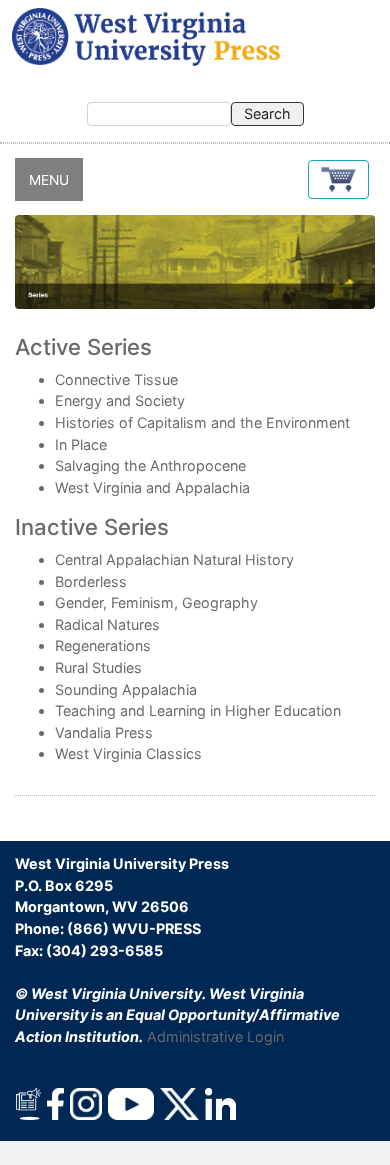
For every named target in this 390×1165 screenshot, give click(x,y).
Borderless (91, 581)
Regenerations (103, 645)
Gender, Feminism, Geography (156, 602)
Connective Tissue (116, 379)
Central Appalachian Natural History (174, 559)
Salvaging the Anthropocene (150, 465)
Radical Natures (107, 624)
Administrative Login (215, 1036)
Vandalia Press (104, 732)
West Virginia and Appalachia (152, 487)
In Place (81, 444)
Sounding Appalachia (126, 689)
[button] (338, 179)
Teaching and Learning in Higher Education (198, 710)
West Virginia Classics (128, 753)
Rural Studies (98, 667)
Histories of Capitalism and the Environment (202, 422)
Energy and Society (120, 400)
